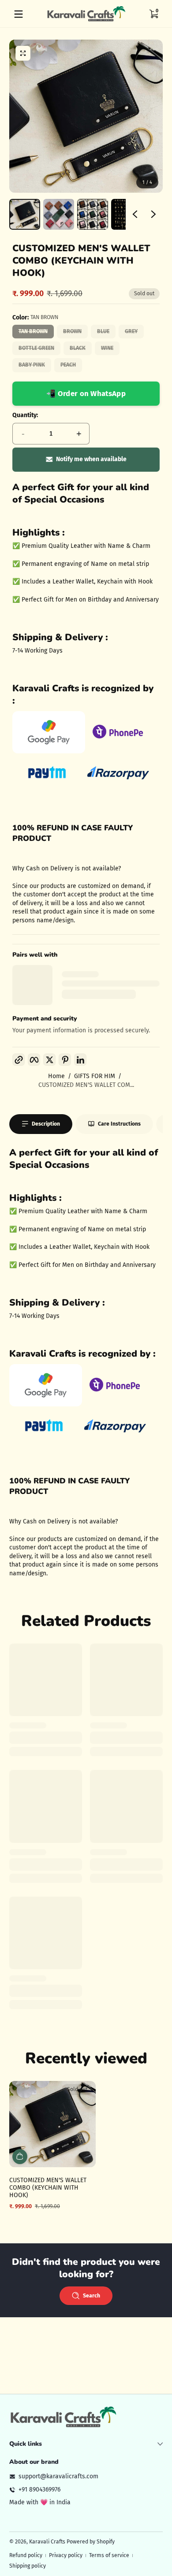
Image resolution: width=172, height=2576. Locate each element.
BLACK (78, 348)
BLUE (103, 331)
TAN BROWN (33, 331)
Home (56, 1076)
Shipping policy (28, 2566)
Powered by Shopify (91, 2542)
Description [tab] (46, 1124)
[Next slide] (153, 214)
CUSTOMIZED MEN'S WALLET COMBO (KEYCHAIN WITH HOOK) (48, 2188)
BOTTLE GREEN (36, 348)
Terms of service (109, 2555)
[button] (153, 14)
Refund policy (26, 2555)
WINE (107, 348)
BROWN (72, 331)
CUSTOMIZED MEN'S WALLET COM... (86, 1085)
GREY (131, 331)
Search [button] (92, 2296)
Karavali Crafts (48, 2542)
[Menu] (19, 14)
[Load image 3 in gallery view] (93, 214)
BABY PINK (32, 365)
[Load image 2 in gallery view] (59, 214)
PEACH (68, 365)
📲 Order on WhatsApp (86, 393)
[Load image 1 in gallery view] (25, 214)
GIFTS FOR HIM (95, 1076)
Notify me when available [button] (91, 459)
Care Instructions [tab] (119, 1124)
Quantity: (25, 415)
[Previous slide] (135, 214)
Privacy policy (66, 2555)
